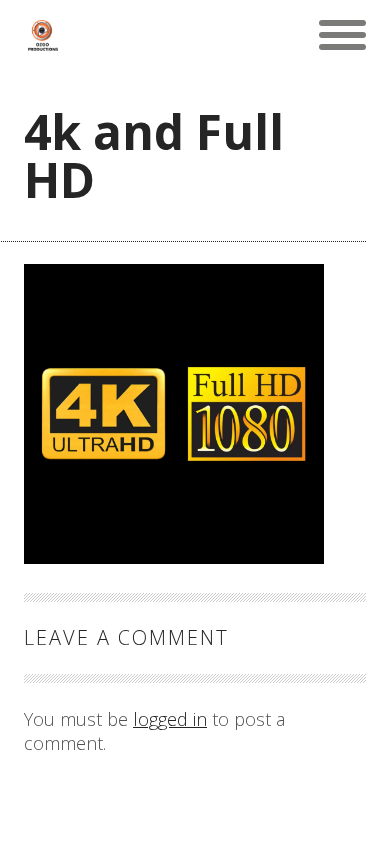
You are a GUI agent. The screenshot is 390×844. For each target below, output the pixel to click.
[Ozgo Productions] (42, 35)
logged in (170, 719)
